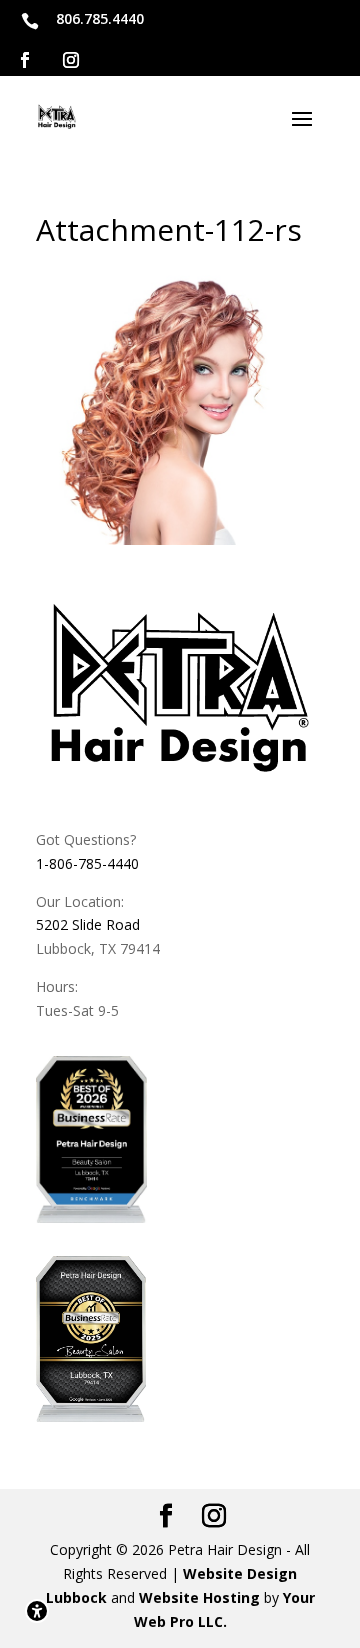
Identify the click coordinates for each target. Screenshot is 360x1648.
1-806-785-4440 (87, 863)
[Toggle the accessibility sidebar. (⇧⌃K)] (37, 1611)
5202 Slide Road (88, 924)
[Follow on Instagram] (71, 60)
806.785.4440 (100, 18)
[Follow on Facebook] (25, 60)
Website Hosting (199, 1597)
